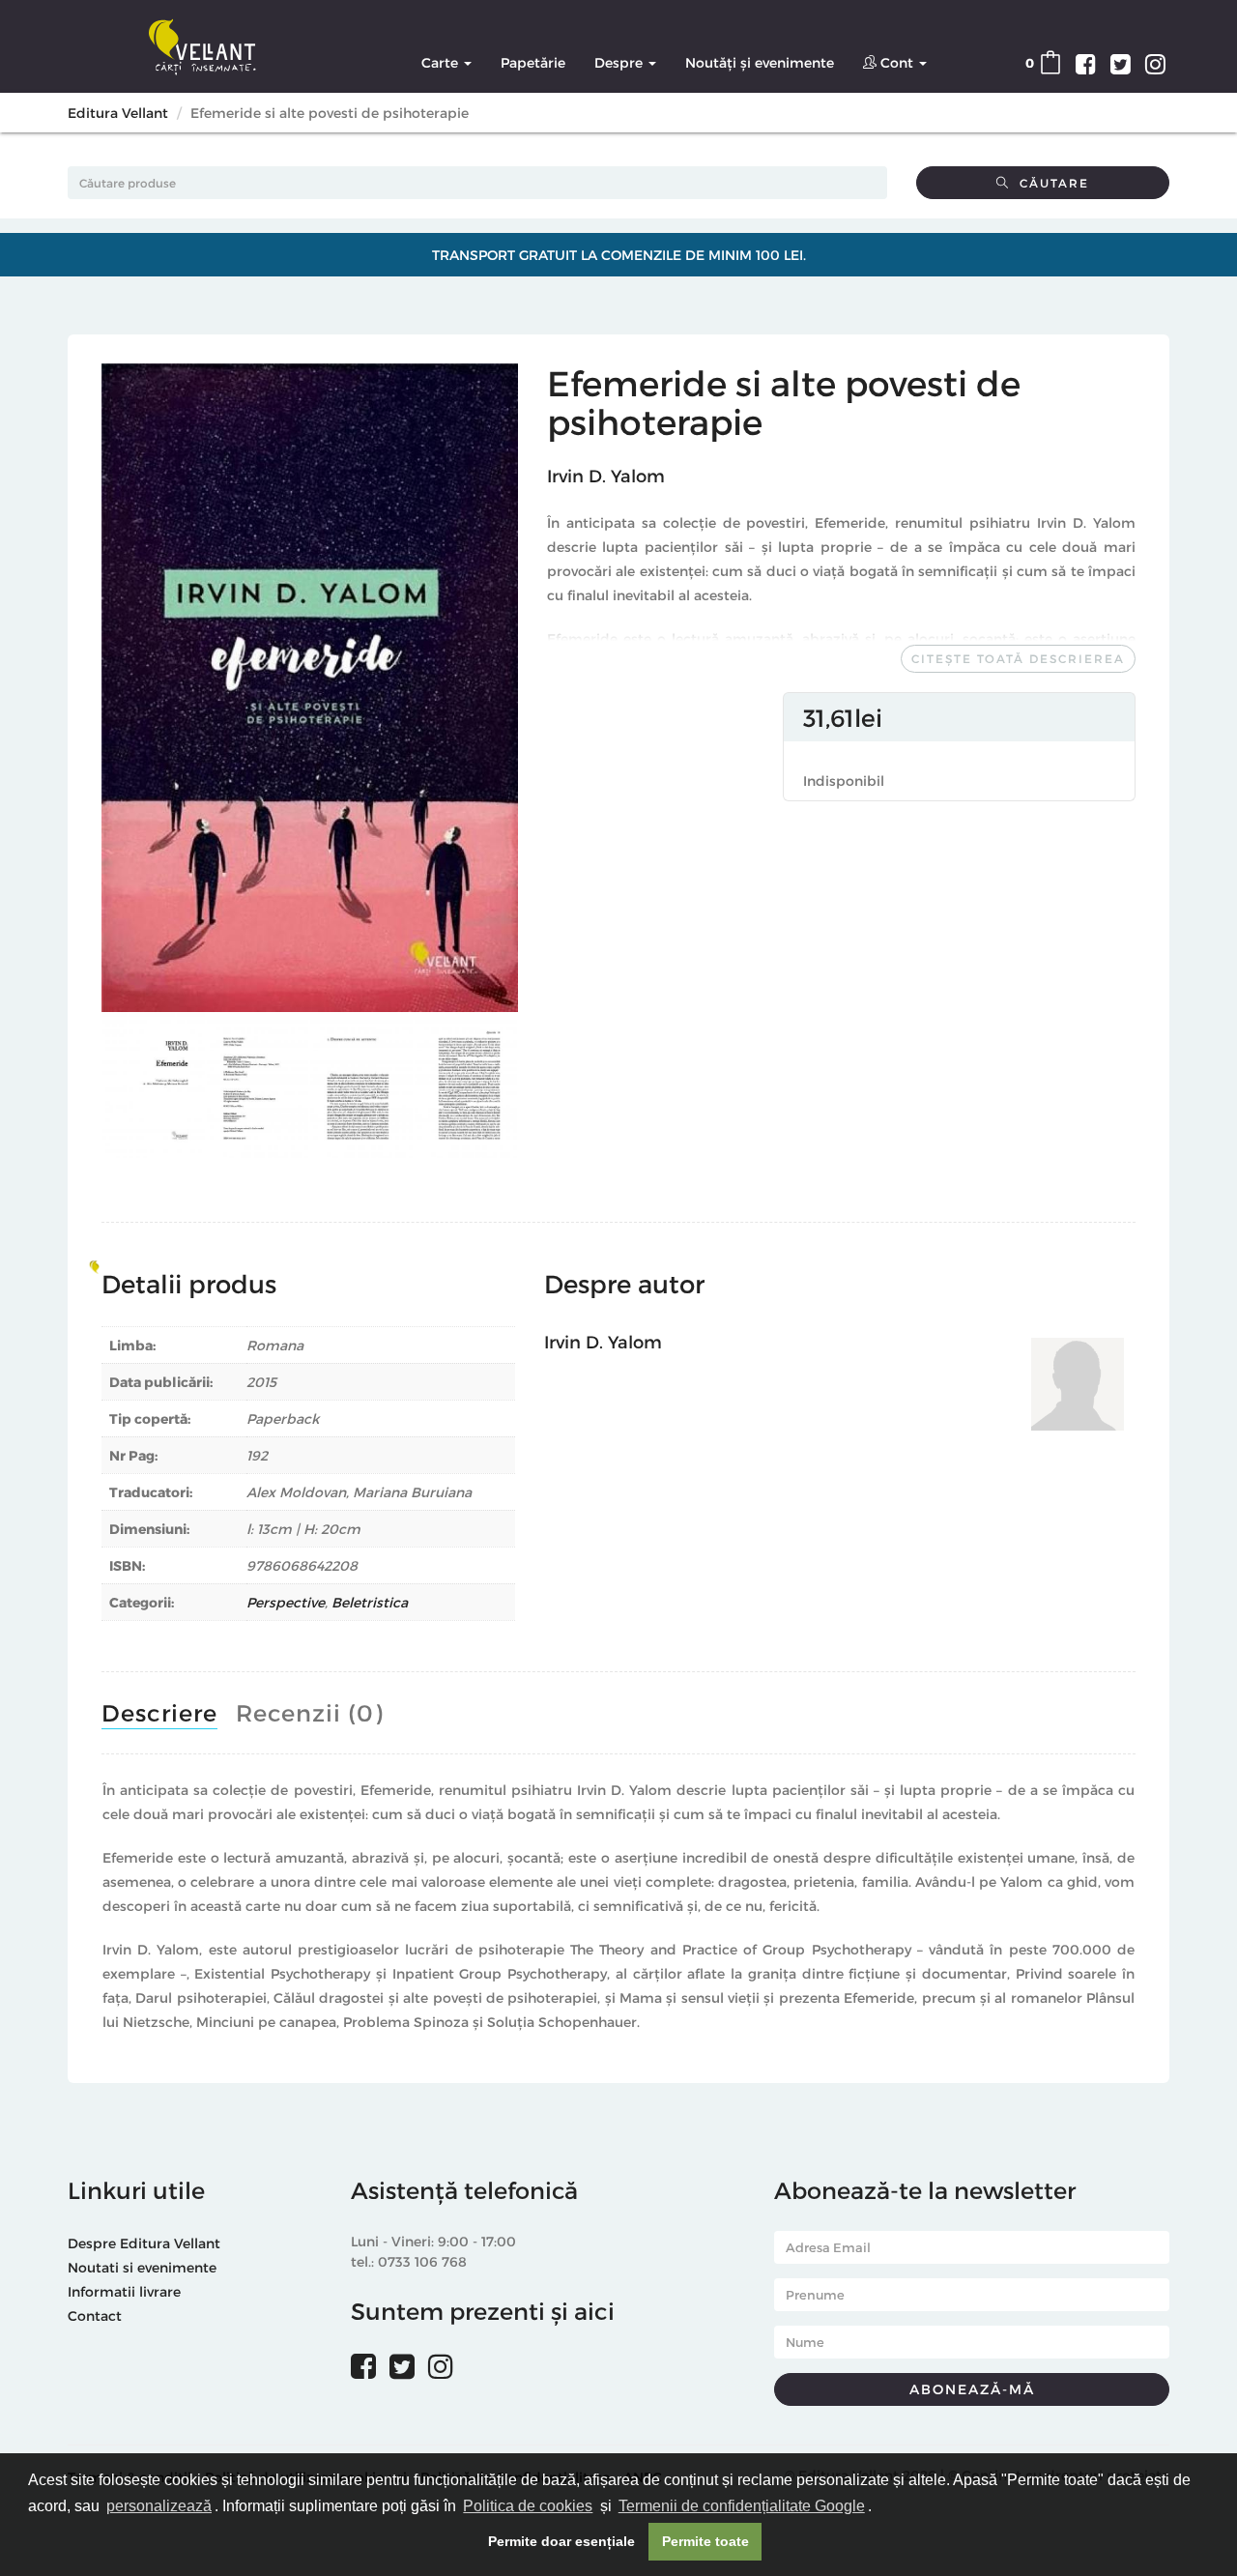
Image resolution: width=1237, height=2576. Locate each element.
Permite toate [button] (705, 2541)
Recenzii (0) (309, 1712)
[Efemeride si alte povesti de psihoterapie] (310, 688)
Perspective (286, 1602)
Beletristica (370, 1602)
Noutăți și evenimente (760, 62)
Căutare (1050, 183)
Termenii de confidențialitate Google (742, 2506)
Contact (95, 2316)
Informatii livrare (124, 2291)
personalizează (159, 2506)
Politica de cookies (528, 2506)
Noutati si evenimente (142, 2267)
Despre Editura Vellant (144, 2243)
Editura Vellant (118, 113)
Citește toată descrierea (1018, 658)
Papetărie (533, 62)
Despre (620, 62)
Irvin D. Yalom (606, 475)
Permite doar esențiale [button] (561, 2541)
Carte (442, 62)
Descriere (159, 1712)
